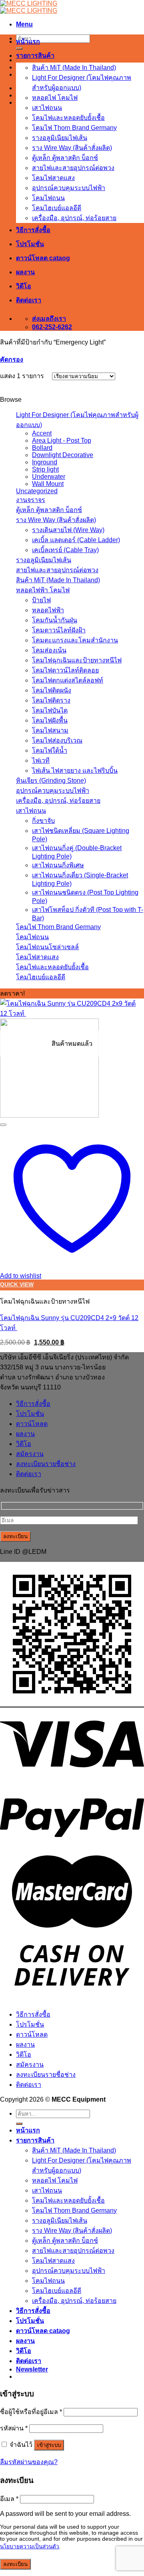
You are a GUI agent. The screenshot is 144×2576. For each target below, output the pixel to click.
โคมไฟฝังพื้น (50, 720)
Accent (42, 433)
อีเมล (9, 2499)
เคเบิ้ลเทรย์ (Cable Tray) (65, 550)
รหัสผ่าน (14, 2428)
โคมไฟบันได (50, 710)
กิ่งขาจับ (43, 821)
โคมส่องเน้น (49, 650)
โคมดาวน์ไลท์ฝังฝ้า (59, 630)
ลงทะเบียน (15, 2564)
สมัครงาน (30, 1454)
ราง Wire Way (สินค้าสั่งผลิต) (72, 148)
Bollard (42, 448)
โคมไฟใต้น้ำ (50, 750)
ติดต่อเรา (29, 300)
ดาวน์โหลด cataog (43, 258)
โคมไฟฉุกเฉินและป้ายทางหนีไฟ (77, 660)
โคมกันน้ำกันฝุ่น (55, 620)
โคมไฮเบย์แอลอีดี (57, 208)
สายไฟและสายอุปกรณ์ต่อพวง (73, 168)
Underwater (49, 477)
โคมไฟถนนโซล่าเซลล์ (47, 947)
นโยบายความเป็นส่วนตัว (30, 2547)
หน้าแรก (28, 42)
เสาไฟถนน (47, 108)
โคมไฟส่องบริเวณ (57, 740)
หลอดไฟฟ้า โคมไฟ (43, 590)
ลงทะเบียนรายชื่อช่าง (46, 1464)
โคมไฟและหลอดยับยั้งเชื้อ (68, 118)
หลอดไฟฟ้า (48, 610)
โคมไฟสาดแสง (53, 178)
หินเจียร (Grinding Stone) (51, 781)
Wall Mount (48, 484)
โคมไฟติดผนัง (52, 690)
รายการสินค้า (35, 56)
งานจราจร (31, 500)
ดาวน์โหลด (32, 1424)
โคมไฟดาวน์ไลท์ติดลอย (65, 670)
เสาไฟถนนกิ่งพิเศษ (58, 865)
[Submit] (19, 49)
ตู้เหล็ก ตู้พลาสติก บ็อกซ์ (65, 158)
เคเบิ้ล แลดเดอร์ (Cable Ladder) (76, 540)
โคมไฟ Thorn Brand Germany (74, 128)
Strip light (45, 469)
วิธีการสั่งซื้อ (33, 230)
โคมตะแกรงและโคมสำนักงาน (75, 640)
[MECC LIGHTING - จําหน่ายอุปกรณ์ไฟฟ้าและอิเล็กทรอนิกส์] (29, 7)
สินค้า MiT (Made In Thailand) (74, 68)
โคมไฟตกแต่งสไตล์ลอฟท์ (68, 680)
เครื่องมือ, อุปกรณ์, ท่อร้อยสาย (74, 218)
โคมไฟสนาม (50, 730)
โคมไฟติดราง (51, 700)
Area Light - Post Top (62, 440)
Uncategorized (37, 491)
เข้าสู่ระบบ (49, 2445)
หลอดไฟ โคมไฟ (55, 98)
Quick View (17, 1285)
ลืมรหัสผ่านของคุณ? (29, 2462)
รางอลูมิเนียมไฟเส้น (60, 138)
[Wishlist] (3, 1125)
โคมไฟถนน (48, 198)
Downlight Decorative (63, 455)
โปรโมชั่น (30, 244)
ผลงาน (25, 272)
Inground (45, 462)
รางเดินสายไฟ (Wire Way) (68, 530)
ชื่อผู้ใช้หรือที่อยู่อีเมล (31, 2412)
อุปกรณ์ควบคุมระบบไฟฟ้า (69, 188)
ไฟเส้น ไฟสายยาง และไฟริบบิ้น (75, 771)
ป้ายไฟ (41, 600)
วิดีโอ (24, 286)
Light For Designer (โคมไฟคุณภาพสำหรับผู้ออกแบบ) (77, 420)
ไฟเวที (41, 760)
